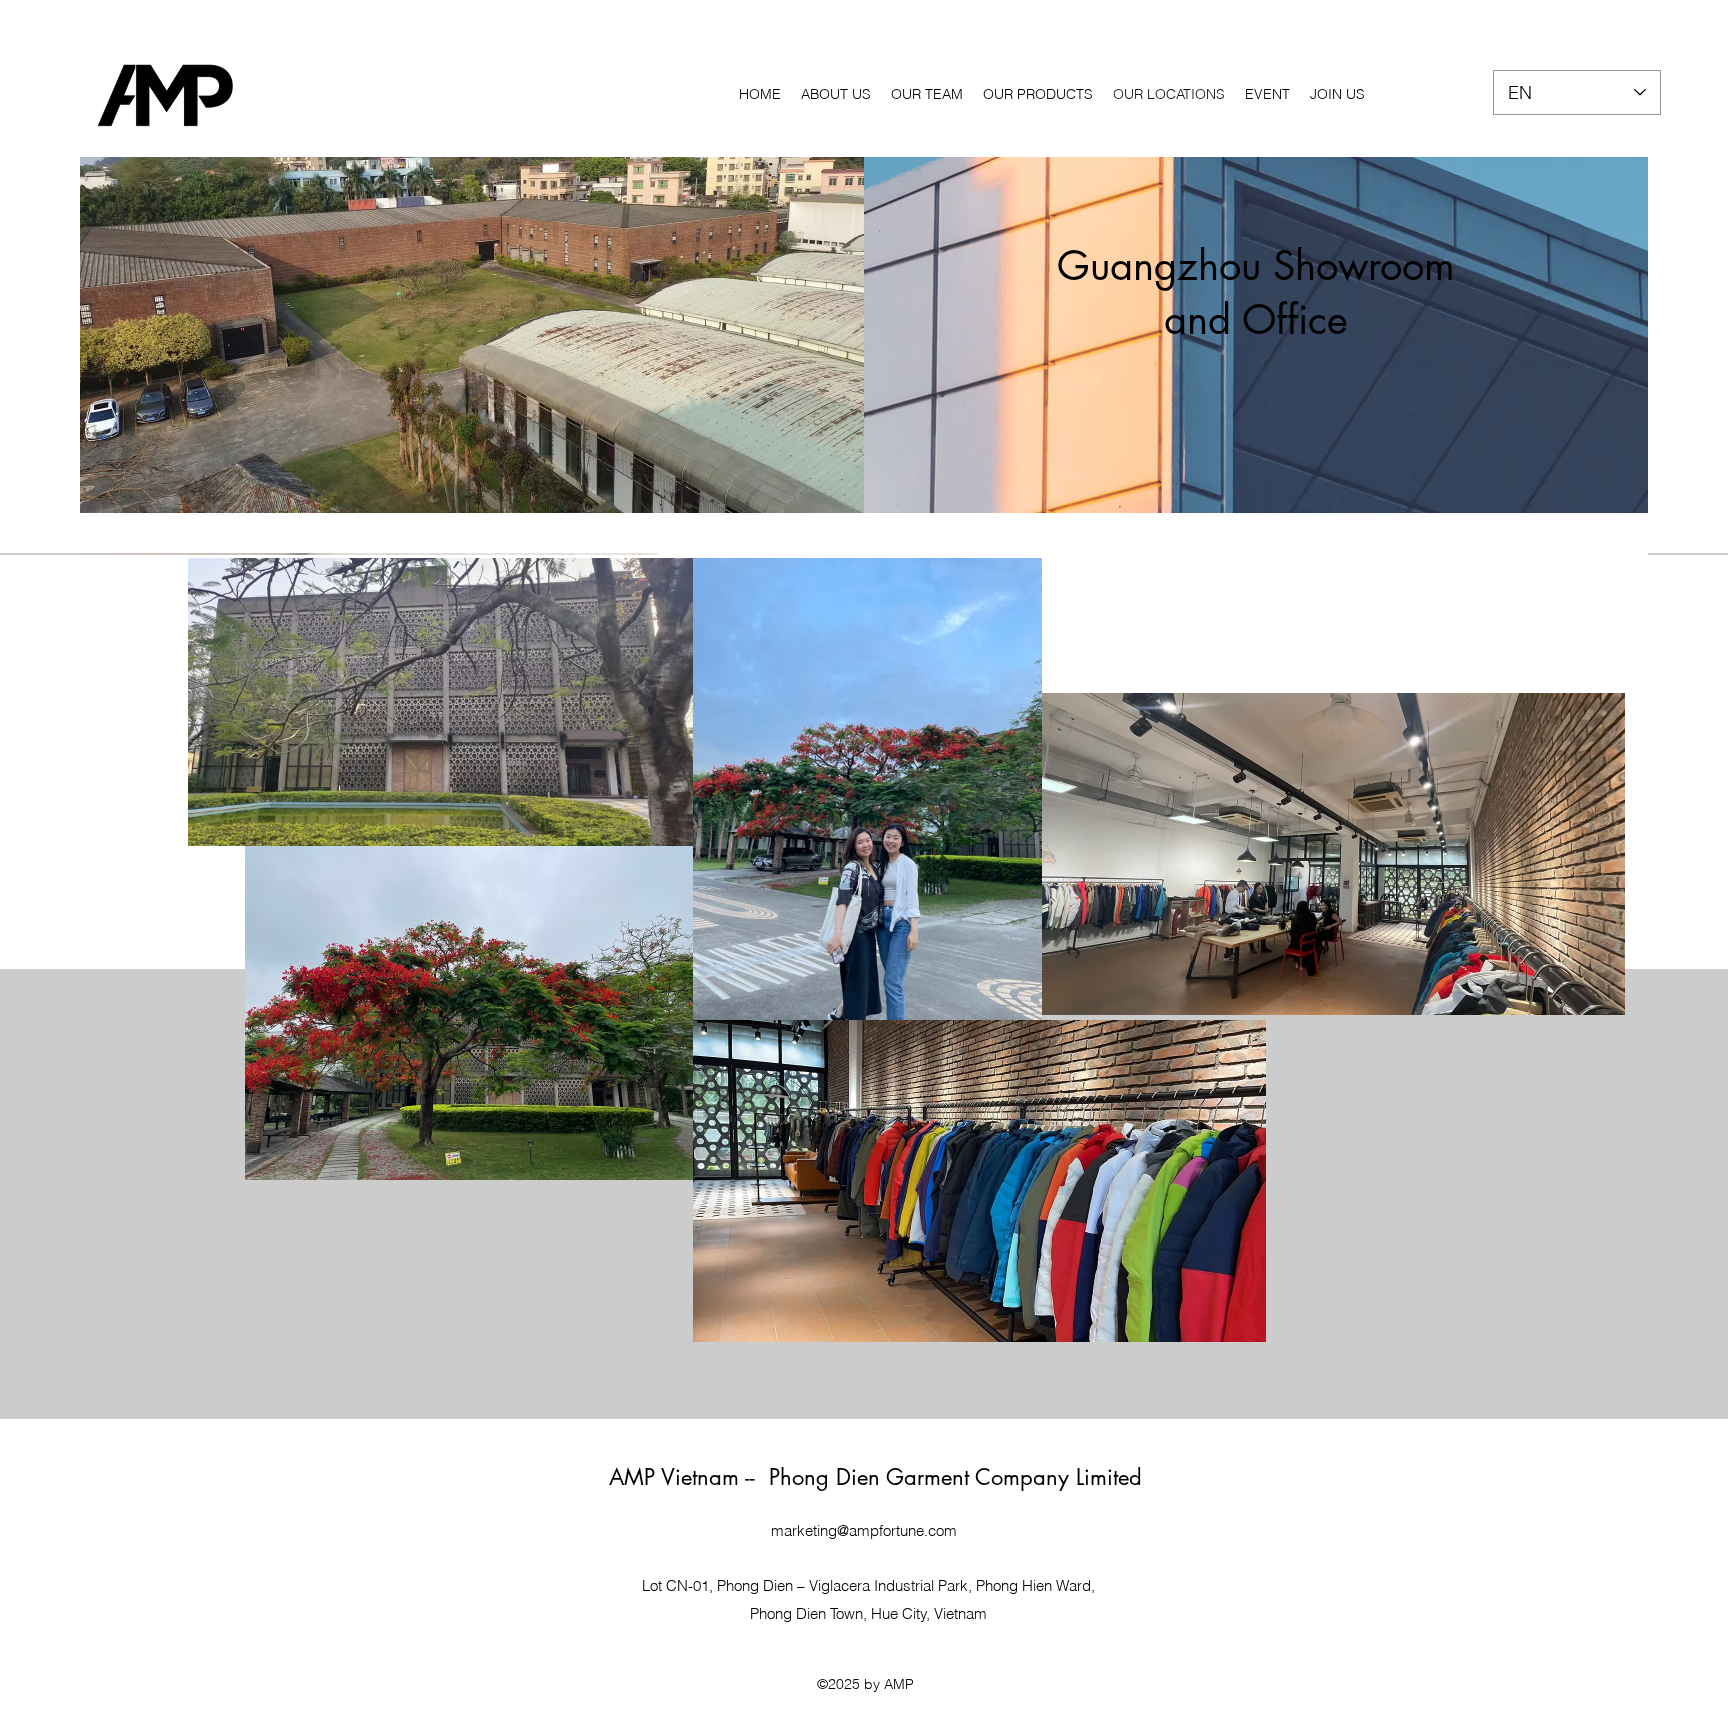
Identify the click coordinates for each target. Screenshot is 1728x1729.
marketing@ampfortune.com (864, 1530)
